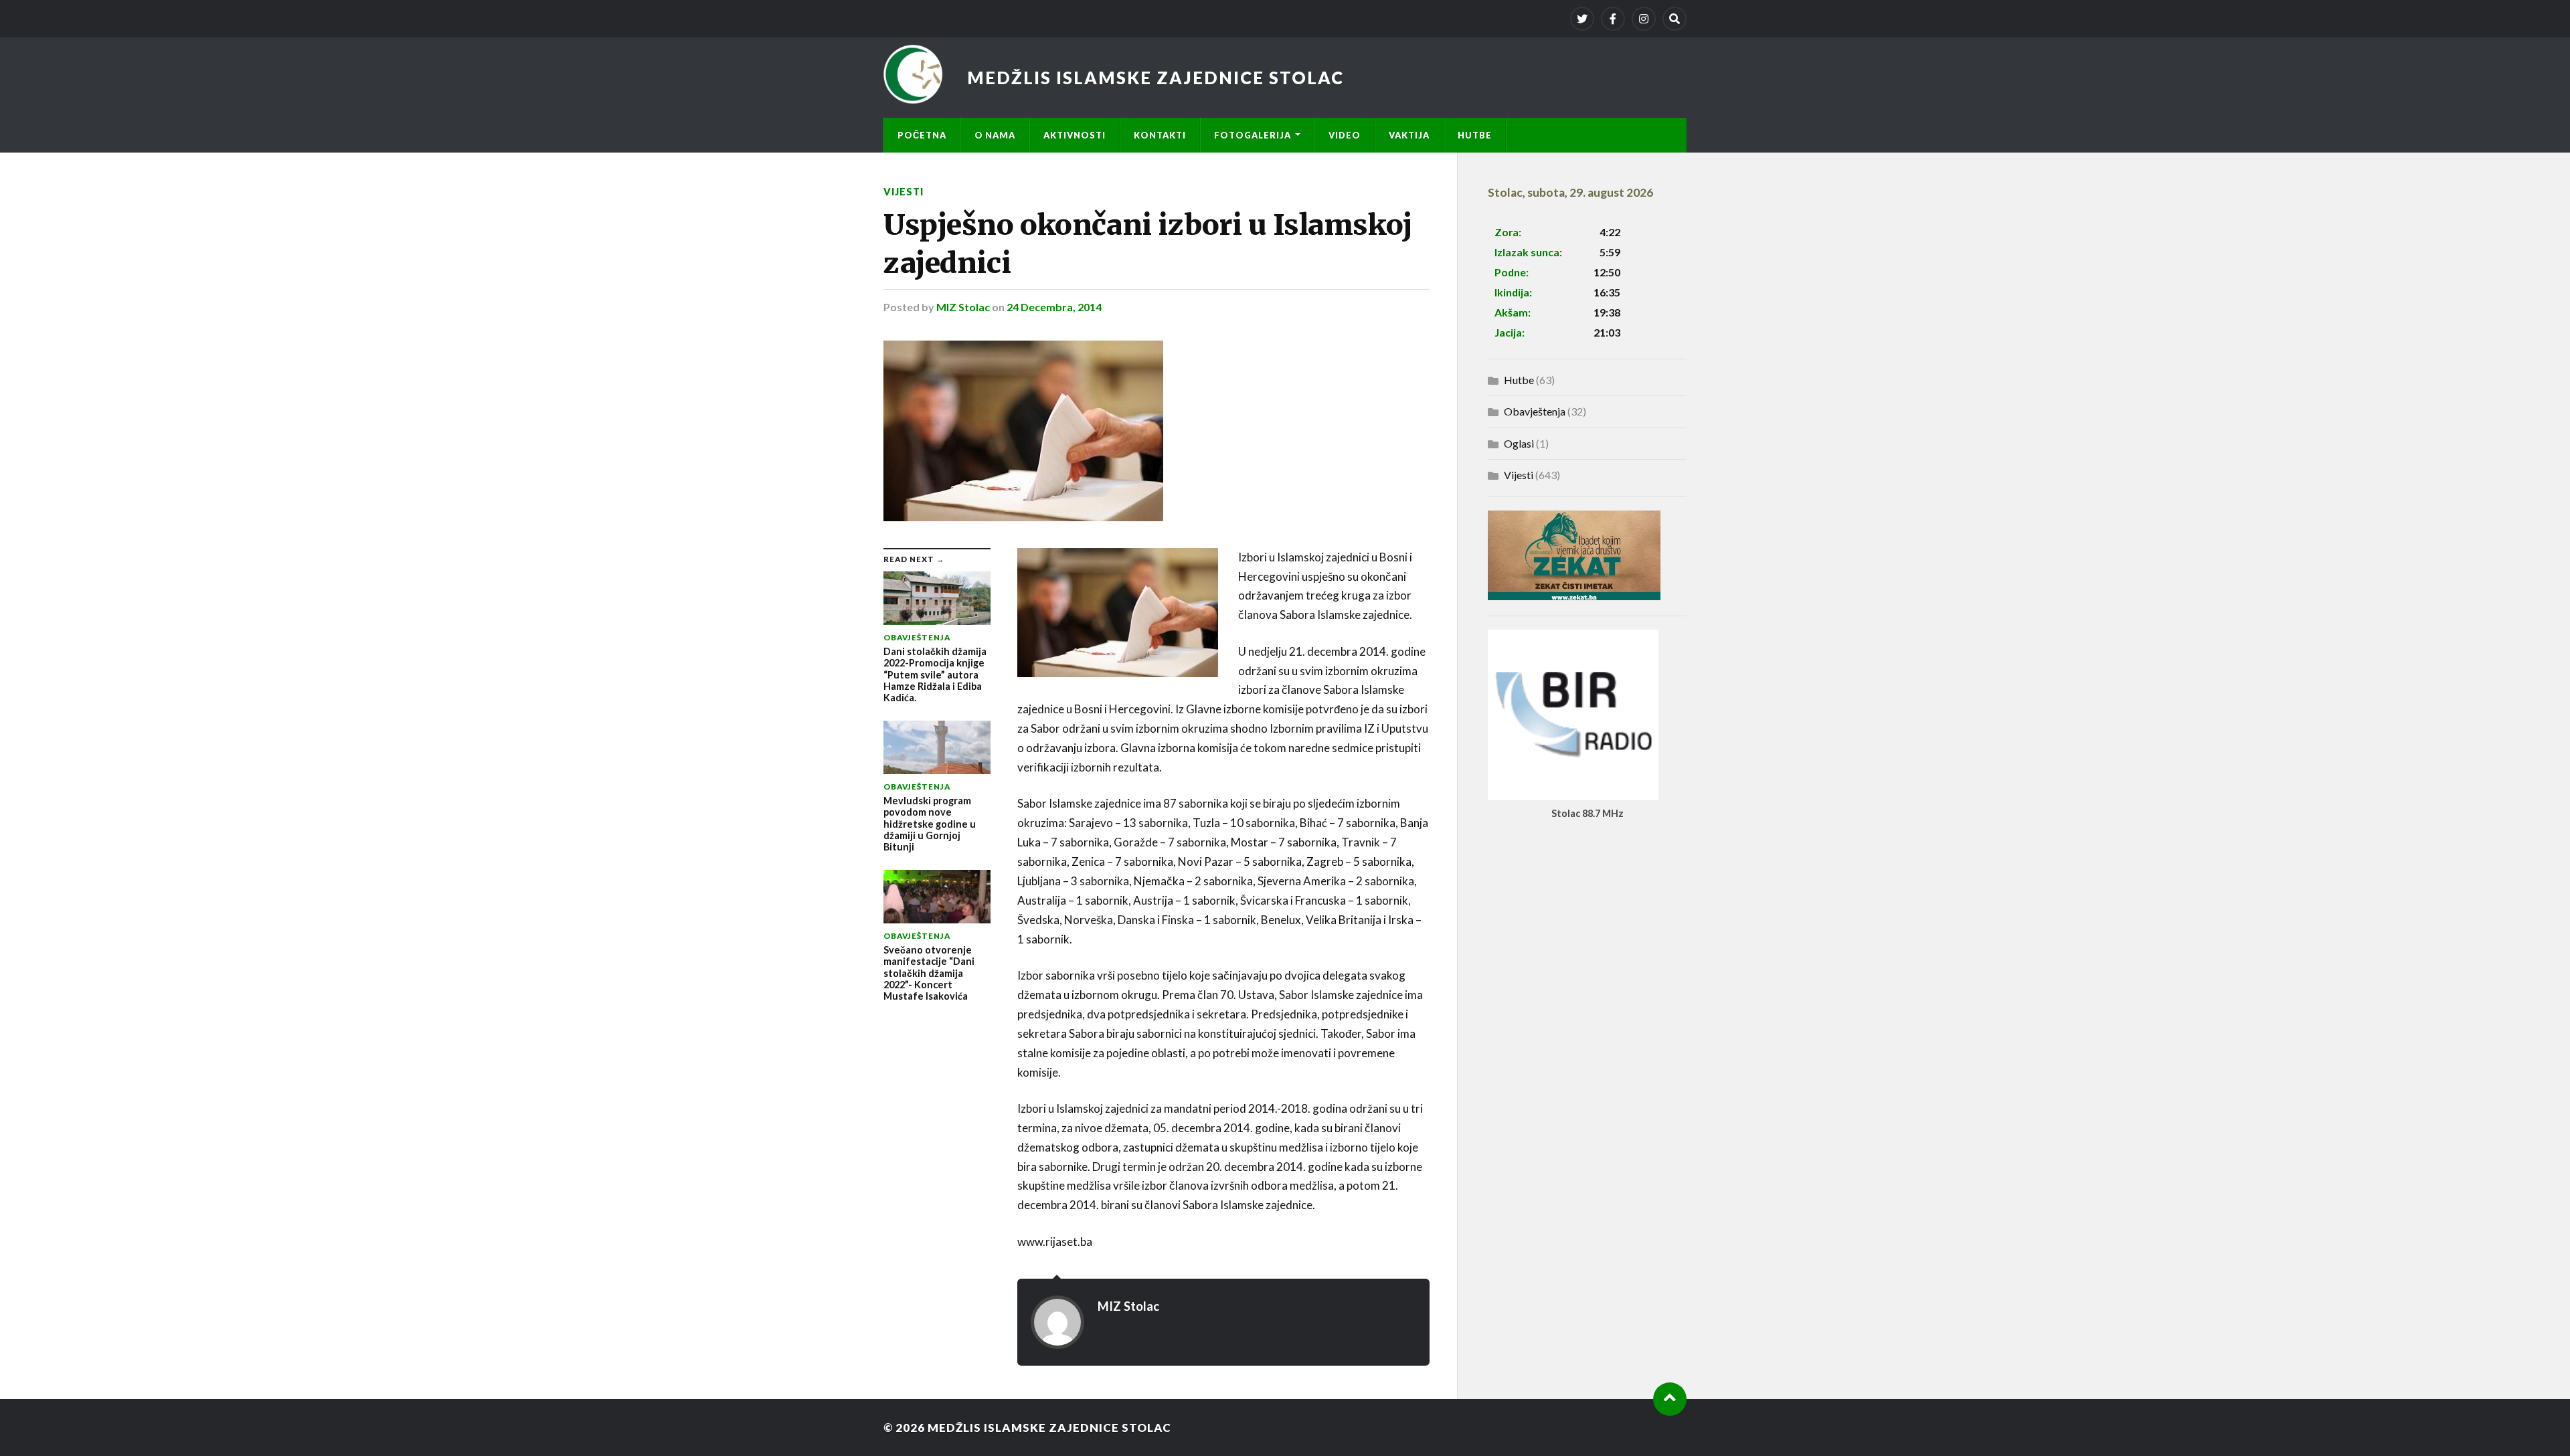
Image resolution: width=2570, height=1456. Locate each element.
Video (1345, 135)
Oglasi (1519, 443)
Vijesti (904, 192)
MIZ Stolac (963, 307)
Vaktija (1409, 135)
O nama (995, 135)
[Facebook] (1613, 19)
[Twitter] (1582, 19)
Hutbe (1475, 135)
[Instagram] (1644, 19)
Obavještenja (1535, 411)
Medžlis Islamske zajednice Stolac (1155, 78)
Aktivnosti (1075, 135)
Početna (922, 135)
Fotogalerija (1253, 135)
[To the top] (1670, 1399)
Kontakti (1160, 135)
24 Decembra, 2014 (1054, 307)
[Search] (1675, 19)
